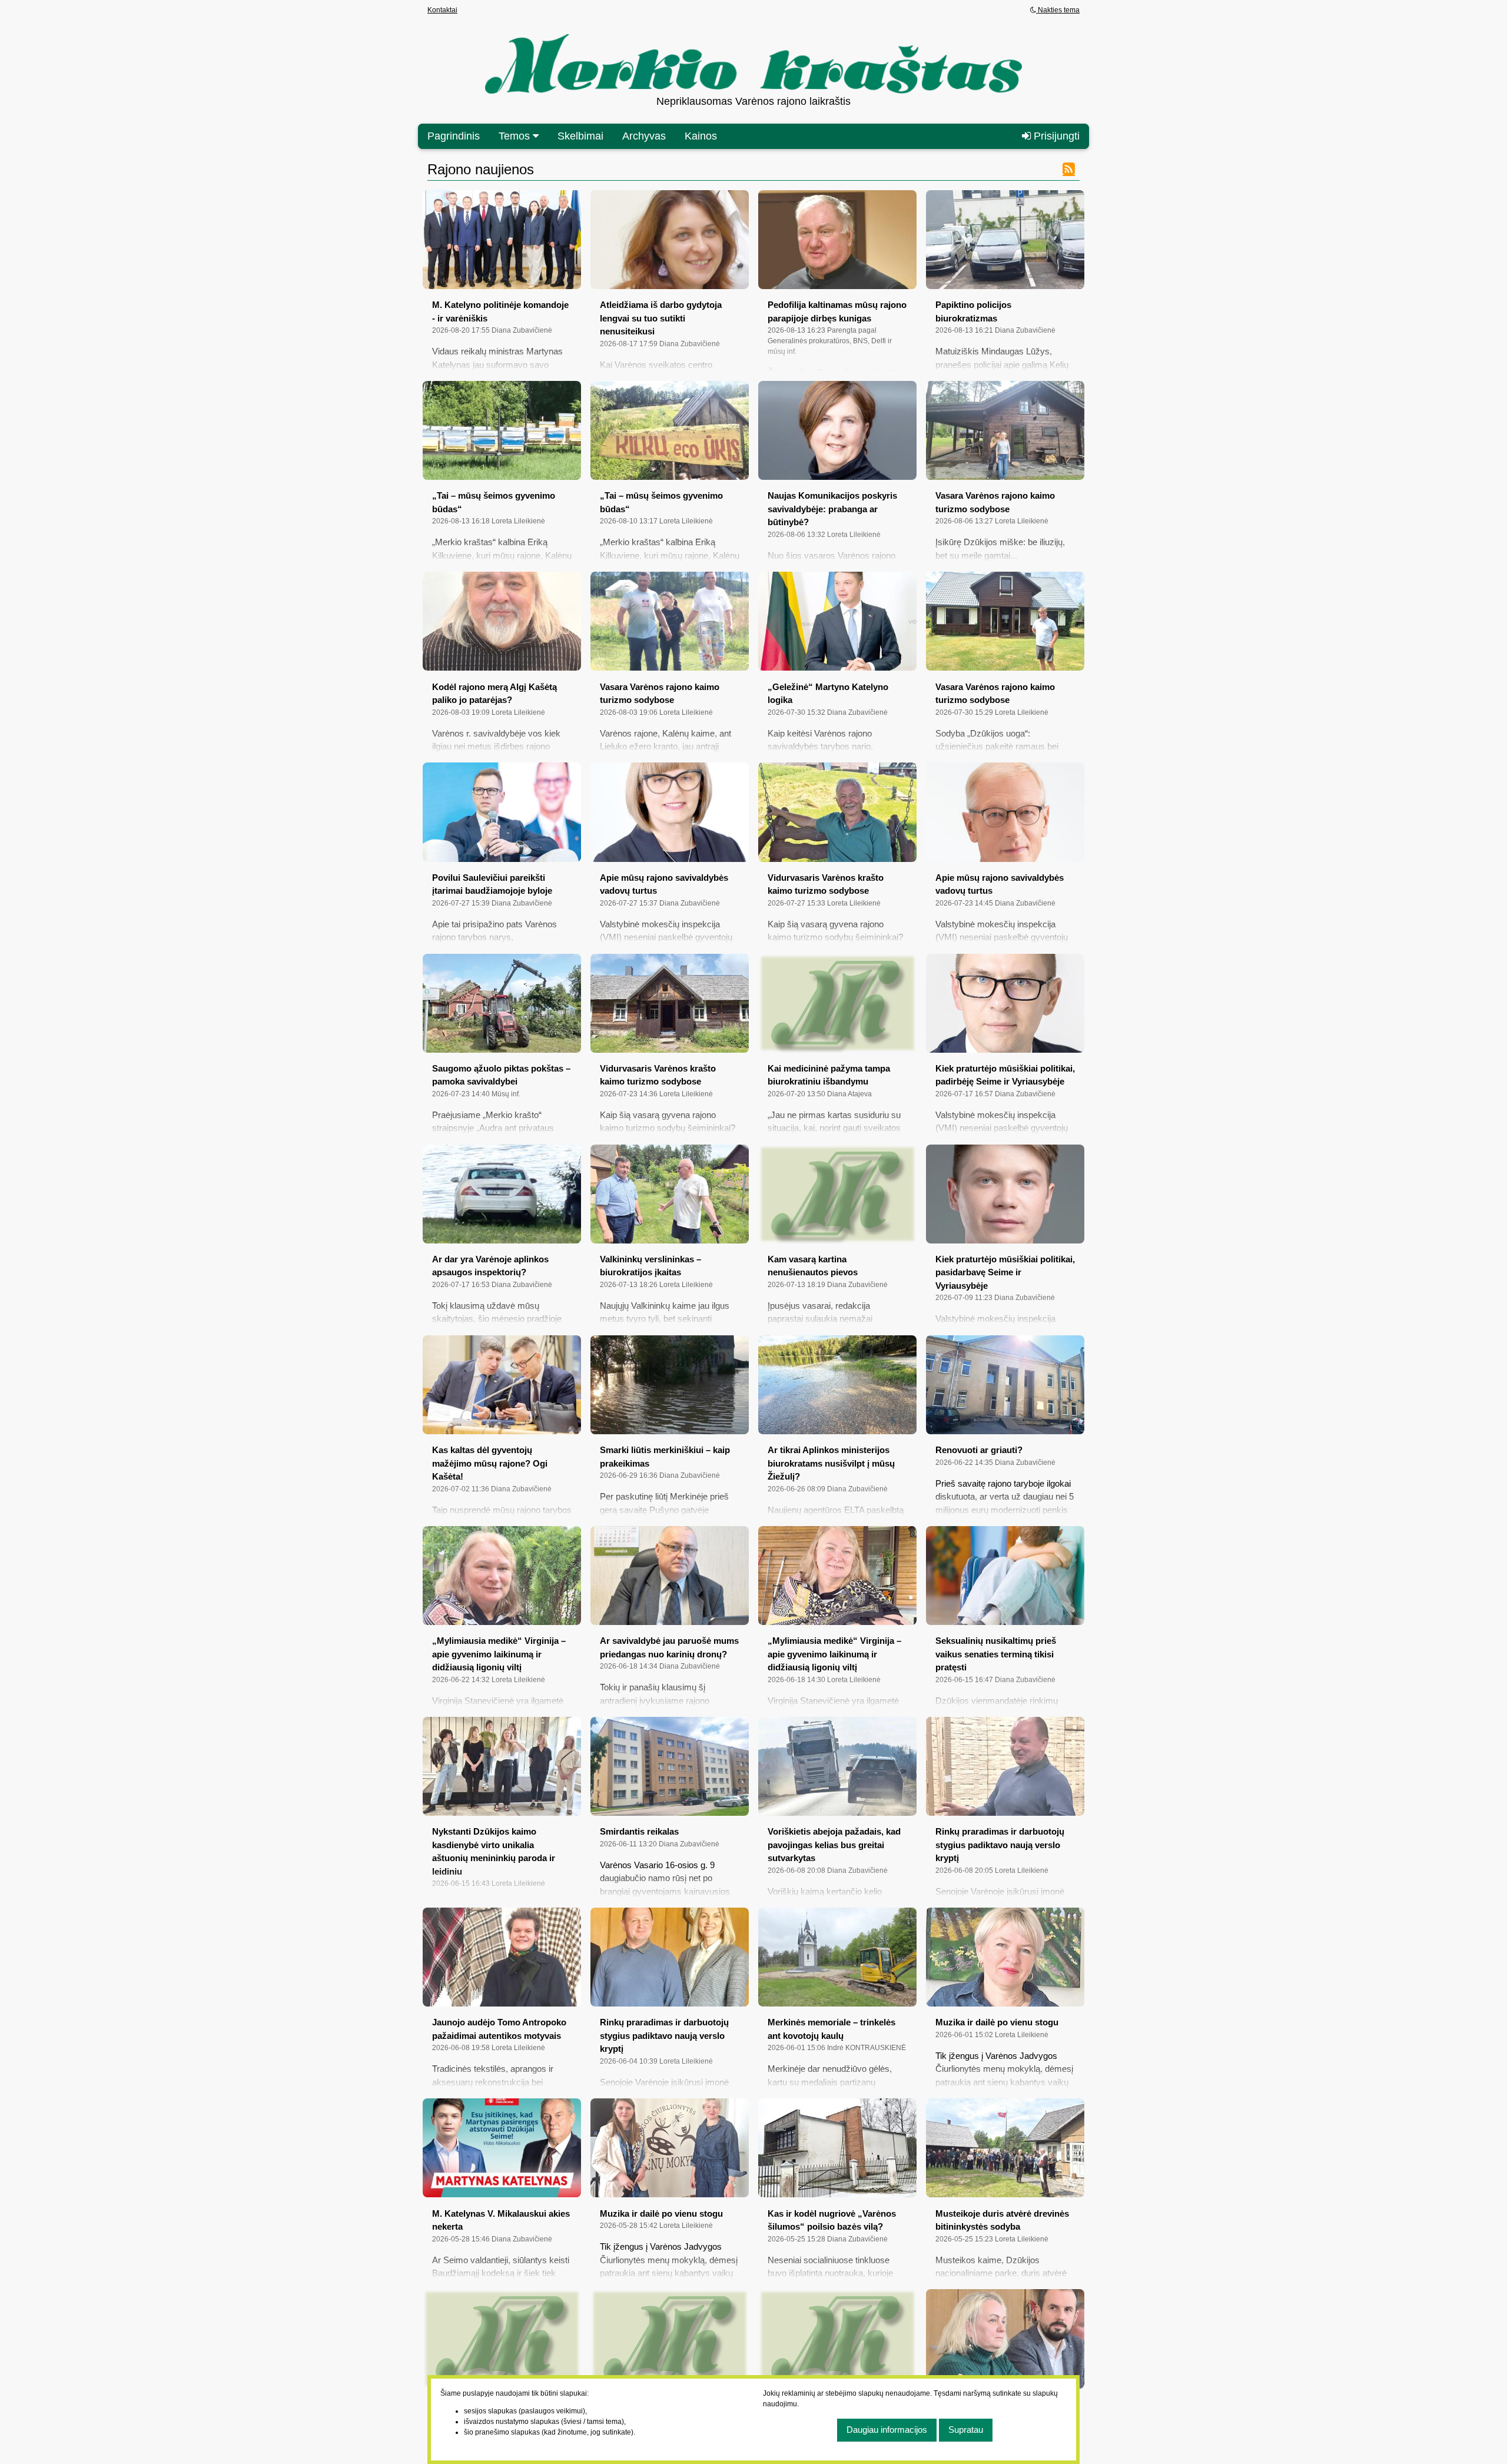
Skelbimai (580, 136)
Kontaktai (442, 10)
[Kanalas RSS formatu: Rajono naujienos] (1069, 168)
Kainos (701, 136)
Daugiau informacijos (887, 2430)
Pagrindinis (454, 136)
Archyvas (644, 136)
